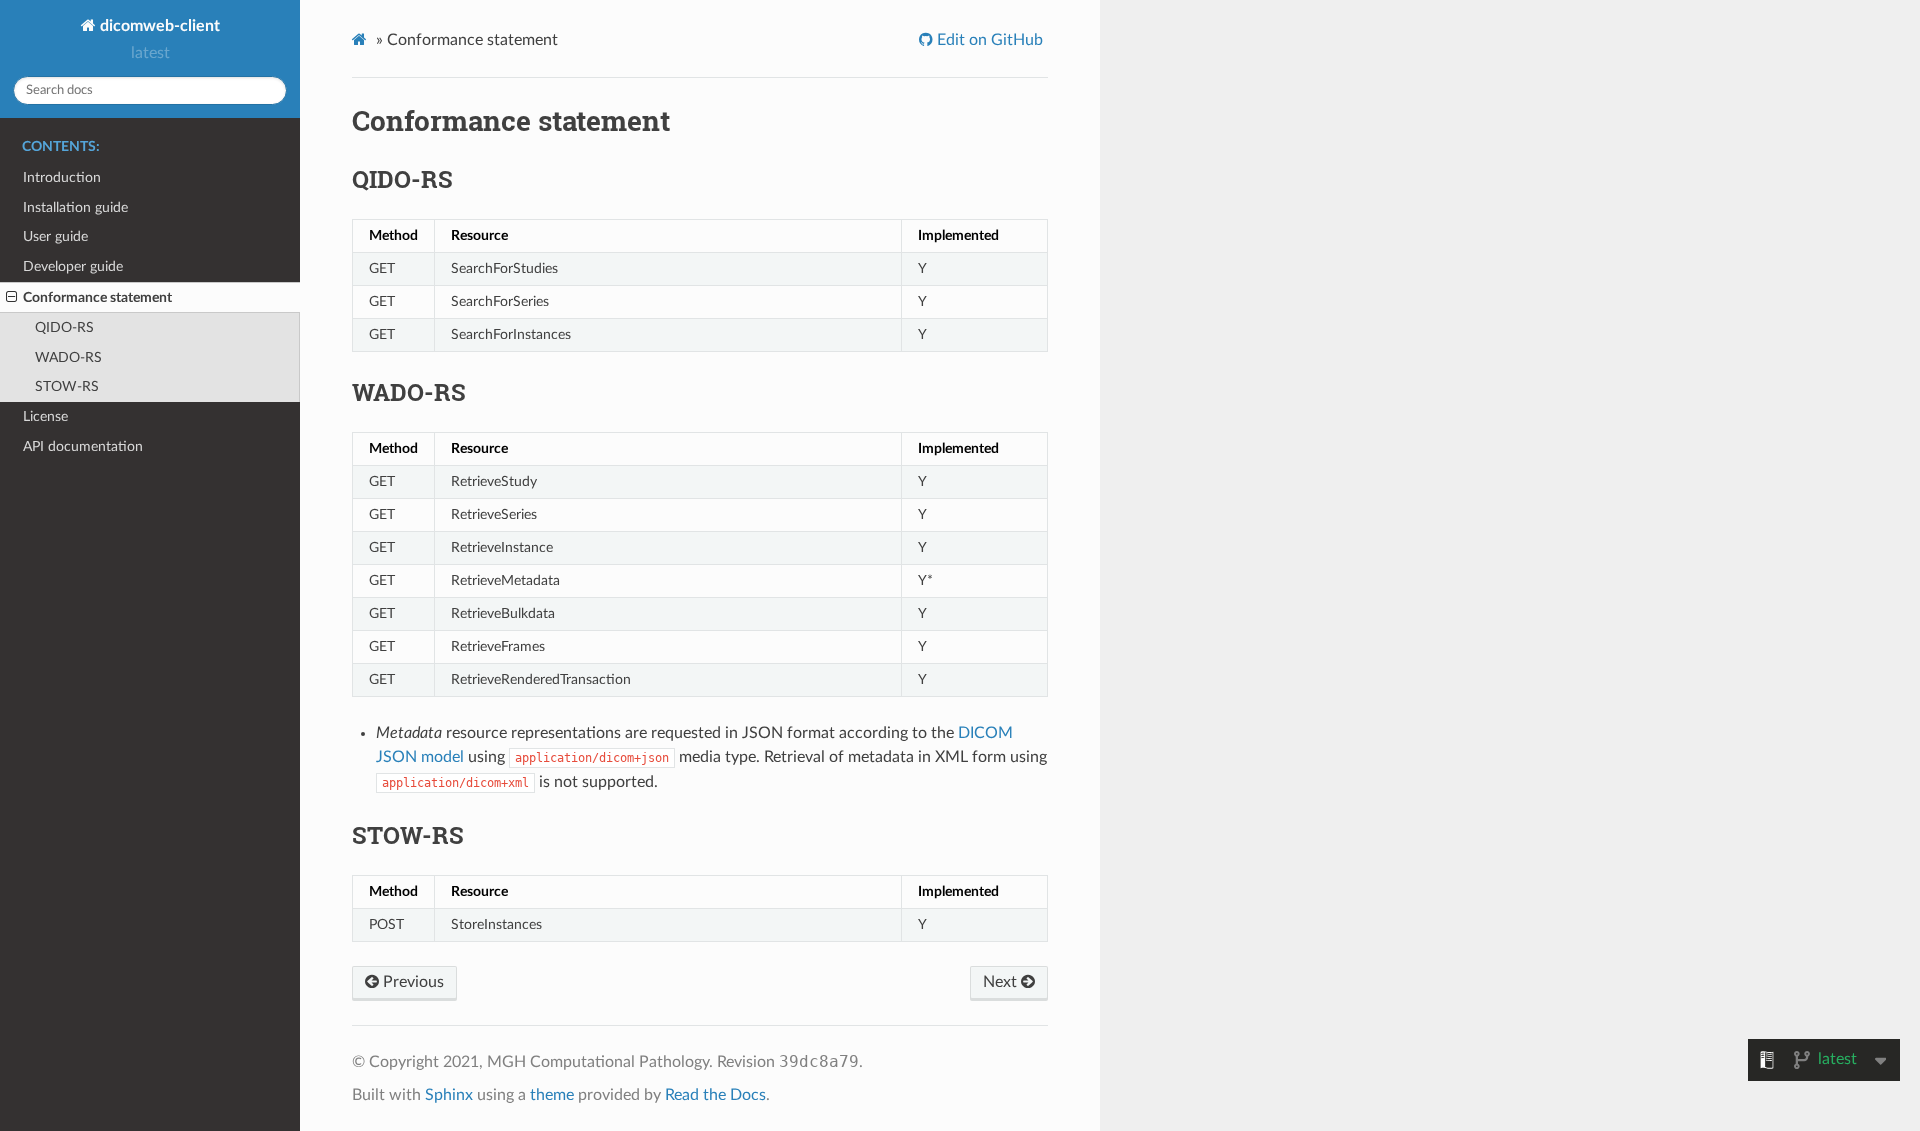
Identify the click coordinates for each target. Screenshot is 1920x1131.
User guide (55, 236)
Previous (411, 982)
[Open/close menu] (11, 298)
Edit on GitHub (988, 40)
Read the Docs (715, 1095)
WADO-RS (68, 357)
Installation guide (75, 207)
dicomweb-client (158, 26)
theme (552, 1095)
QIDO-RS (64, 327)
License (45, 416)
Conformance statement (97, 297)
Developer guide (73, 266)
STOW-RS (67, 386)
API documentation (83, 446)
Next (1002, 982)
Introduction (62, 177)
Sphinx (449, 1095)
